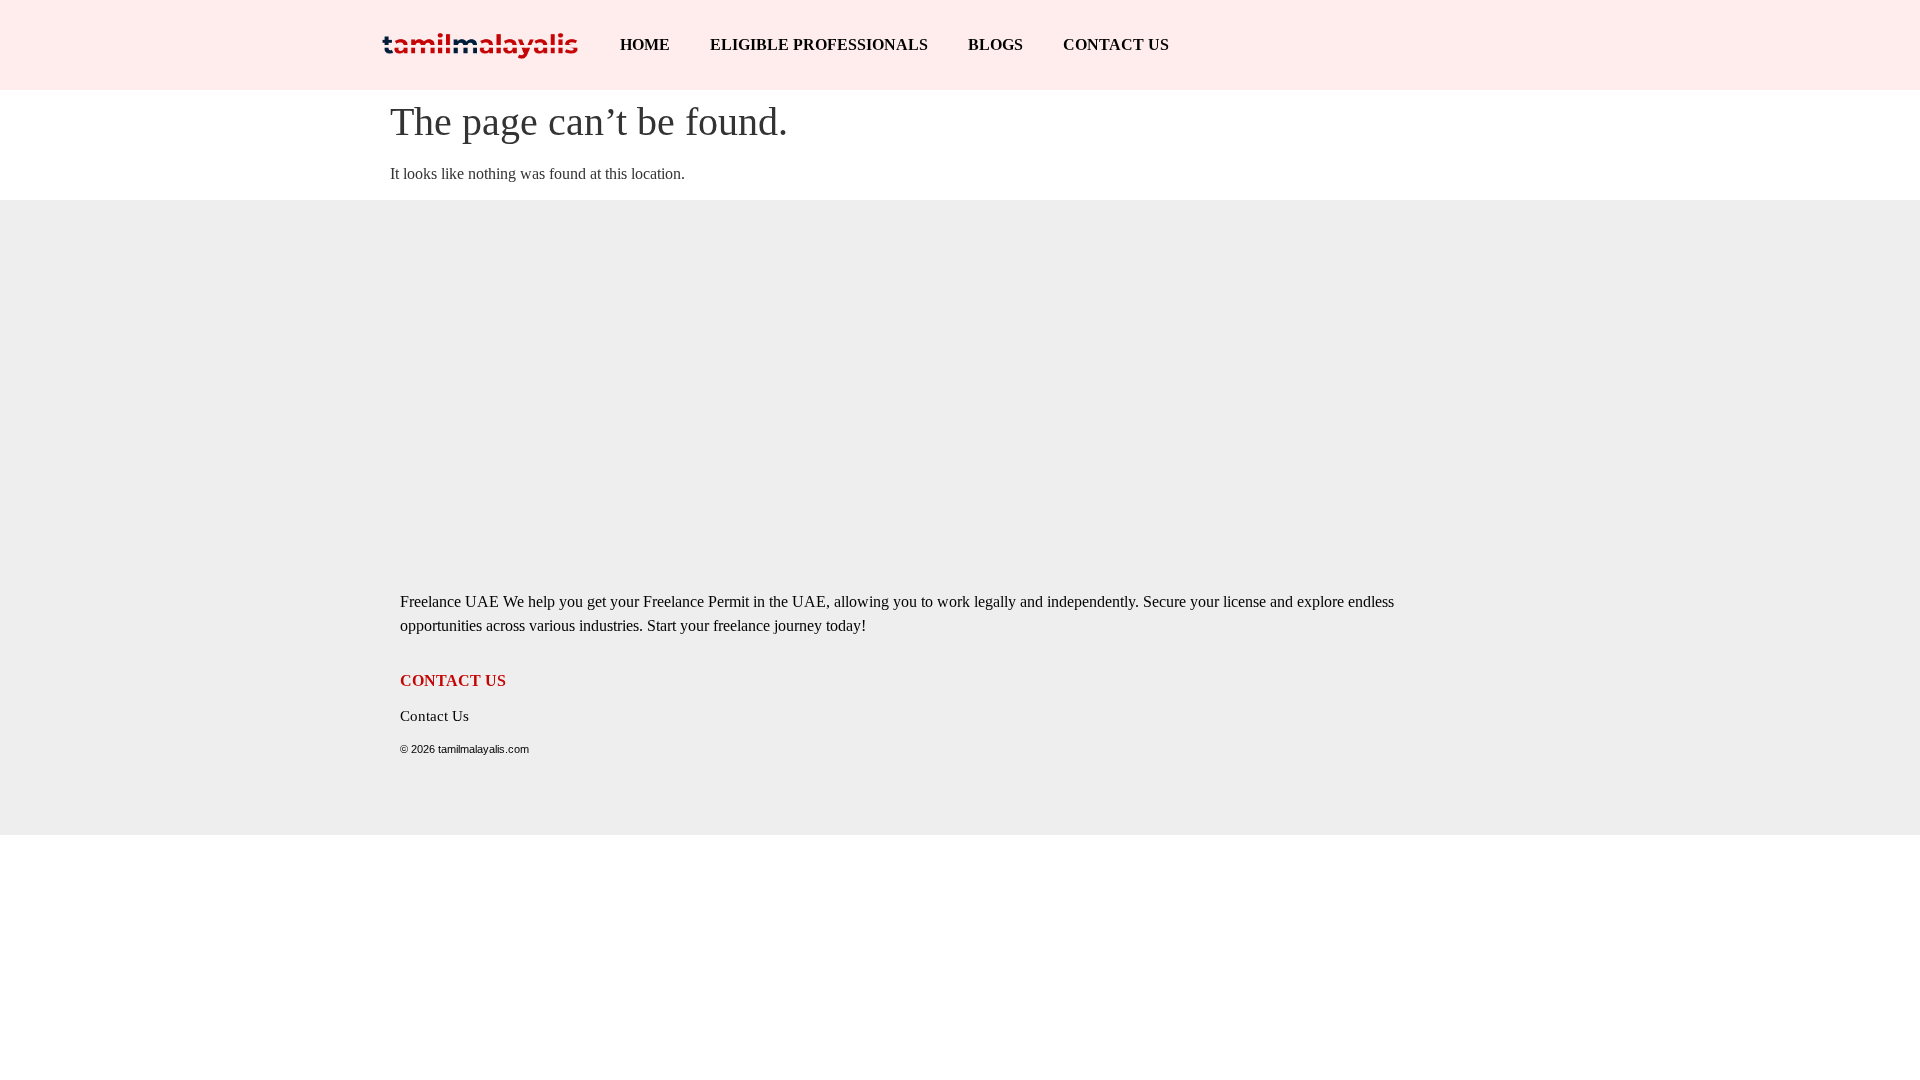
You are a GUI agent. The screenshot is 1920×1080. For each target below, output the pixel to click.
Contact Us (434, 716)
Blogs (995, 44)
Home (645, 44)
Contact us (1116, 44)
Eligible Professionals (819, 44)
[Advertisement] (960, 370)
